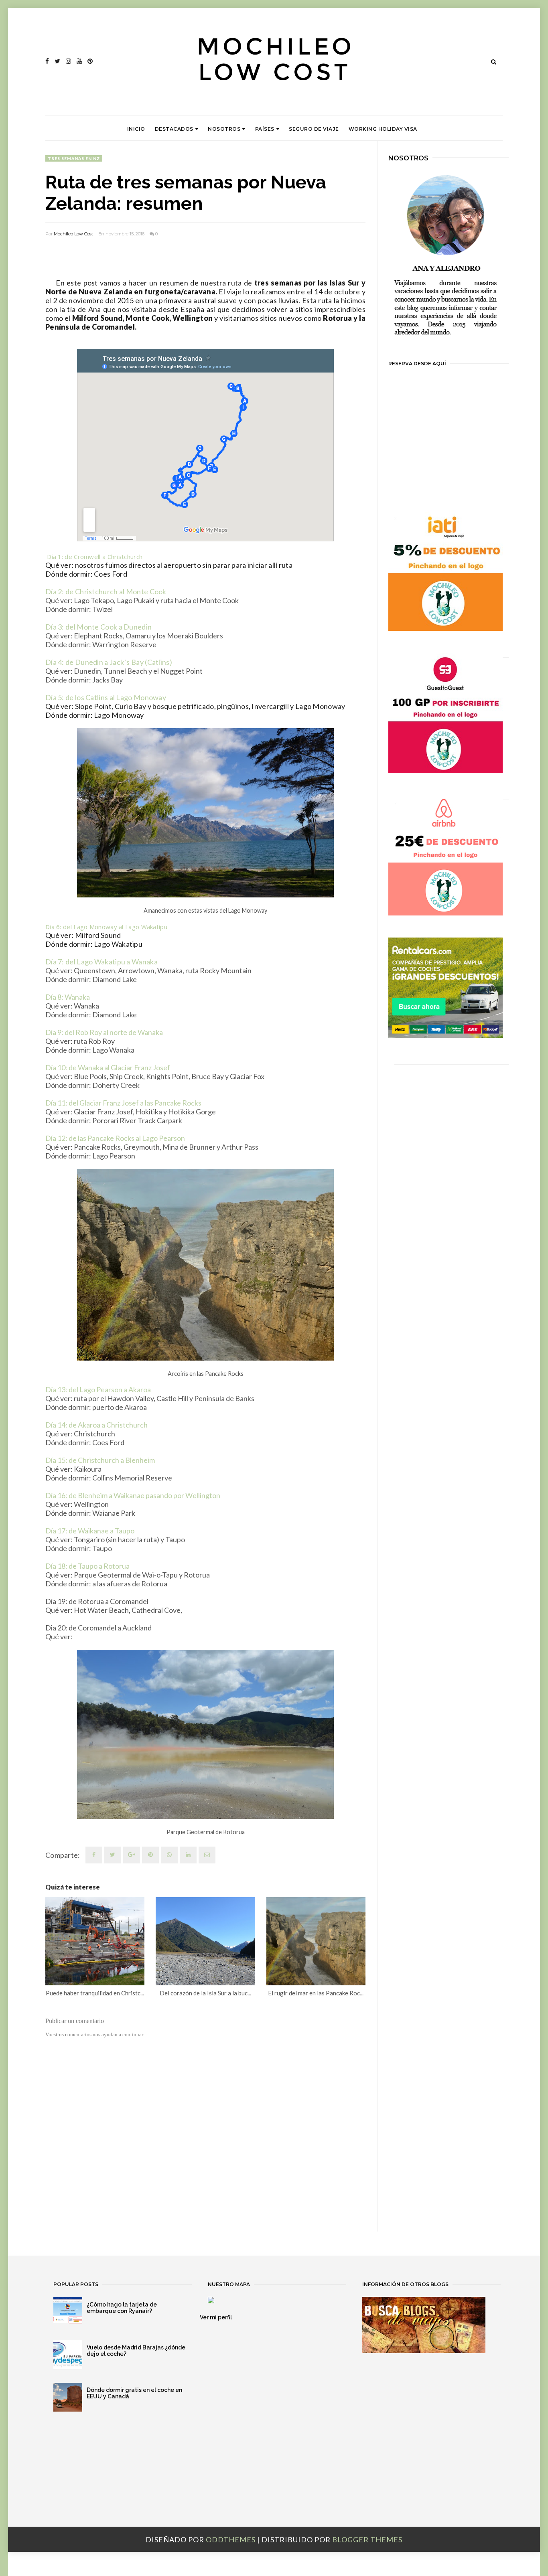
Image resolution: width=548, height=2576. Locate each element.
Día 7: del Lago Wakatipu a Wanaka (101, 962)
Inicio (136, 129)
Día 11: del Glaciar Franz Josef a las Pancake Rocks (123, 1103)
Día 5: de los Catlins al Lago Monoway (106, 697)
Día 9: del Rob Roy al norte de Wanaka (104, 1032)
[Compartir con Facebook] (94, 1855)
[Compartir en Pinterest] (207, 1855)
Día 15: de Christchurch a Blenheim (100, 1460)
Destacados (174, 129)
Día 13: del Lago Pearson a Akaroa (99, 1389)
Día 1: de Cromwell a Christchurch (94, 557)
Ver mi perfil (216, 2317)
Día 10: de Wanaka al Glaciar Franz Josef (108, 1067)
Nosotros (224, 129)
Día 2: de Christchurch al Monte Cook (106, 591)
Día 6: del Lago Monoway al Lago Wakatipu (106, 927)
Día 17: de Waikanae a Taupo (90, 1531)
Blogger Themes (367, 2540)
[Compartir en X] (113, 1855)
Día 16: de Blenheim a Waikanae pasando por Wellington (133, 1495)
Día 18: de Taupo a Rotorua (87, 1566)
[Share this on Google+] (132, 1855)
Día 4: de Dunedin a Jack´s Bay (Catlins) (109, 662)
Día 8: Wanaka (68, 997)
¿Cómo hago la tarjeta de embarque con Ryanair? (122, 2308)
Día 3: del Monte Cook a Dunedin (98, 627)
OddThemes (231, 2540)
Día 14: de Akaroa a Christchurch (97, 1425)
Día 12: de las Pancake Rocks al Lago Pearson (115, 1138)
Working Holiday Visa (383, 129)
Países (265, 129)
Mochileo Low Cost (73, 234)
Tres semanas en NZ (74, 158)
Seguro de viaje (314, 129)
